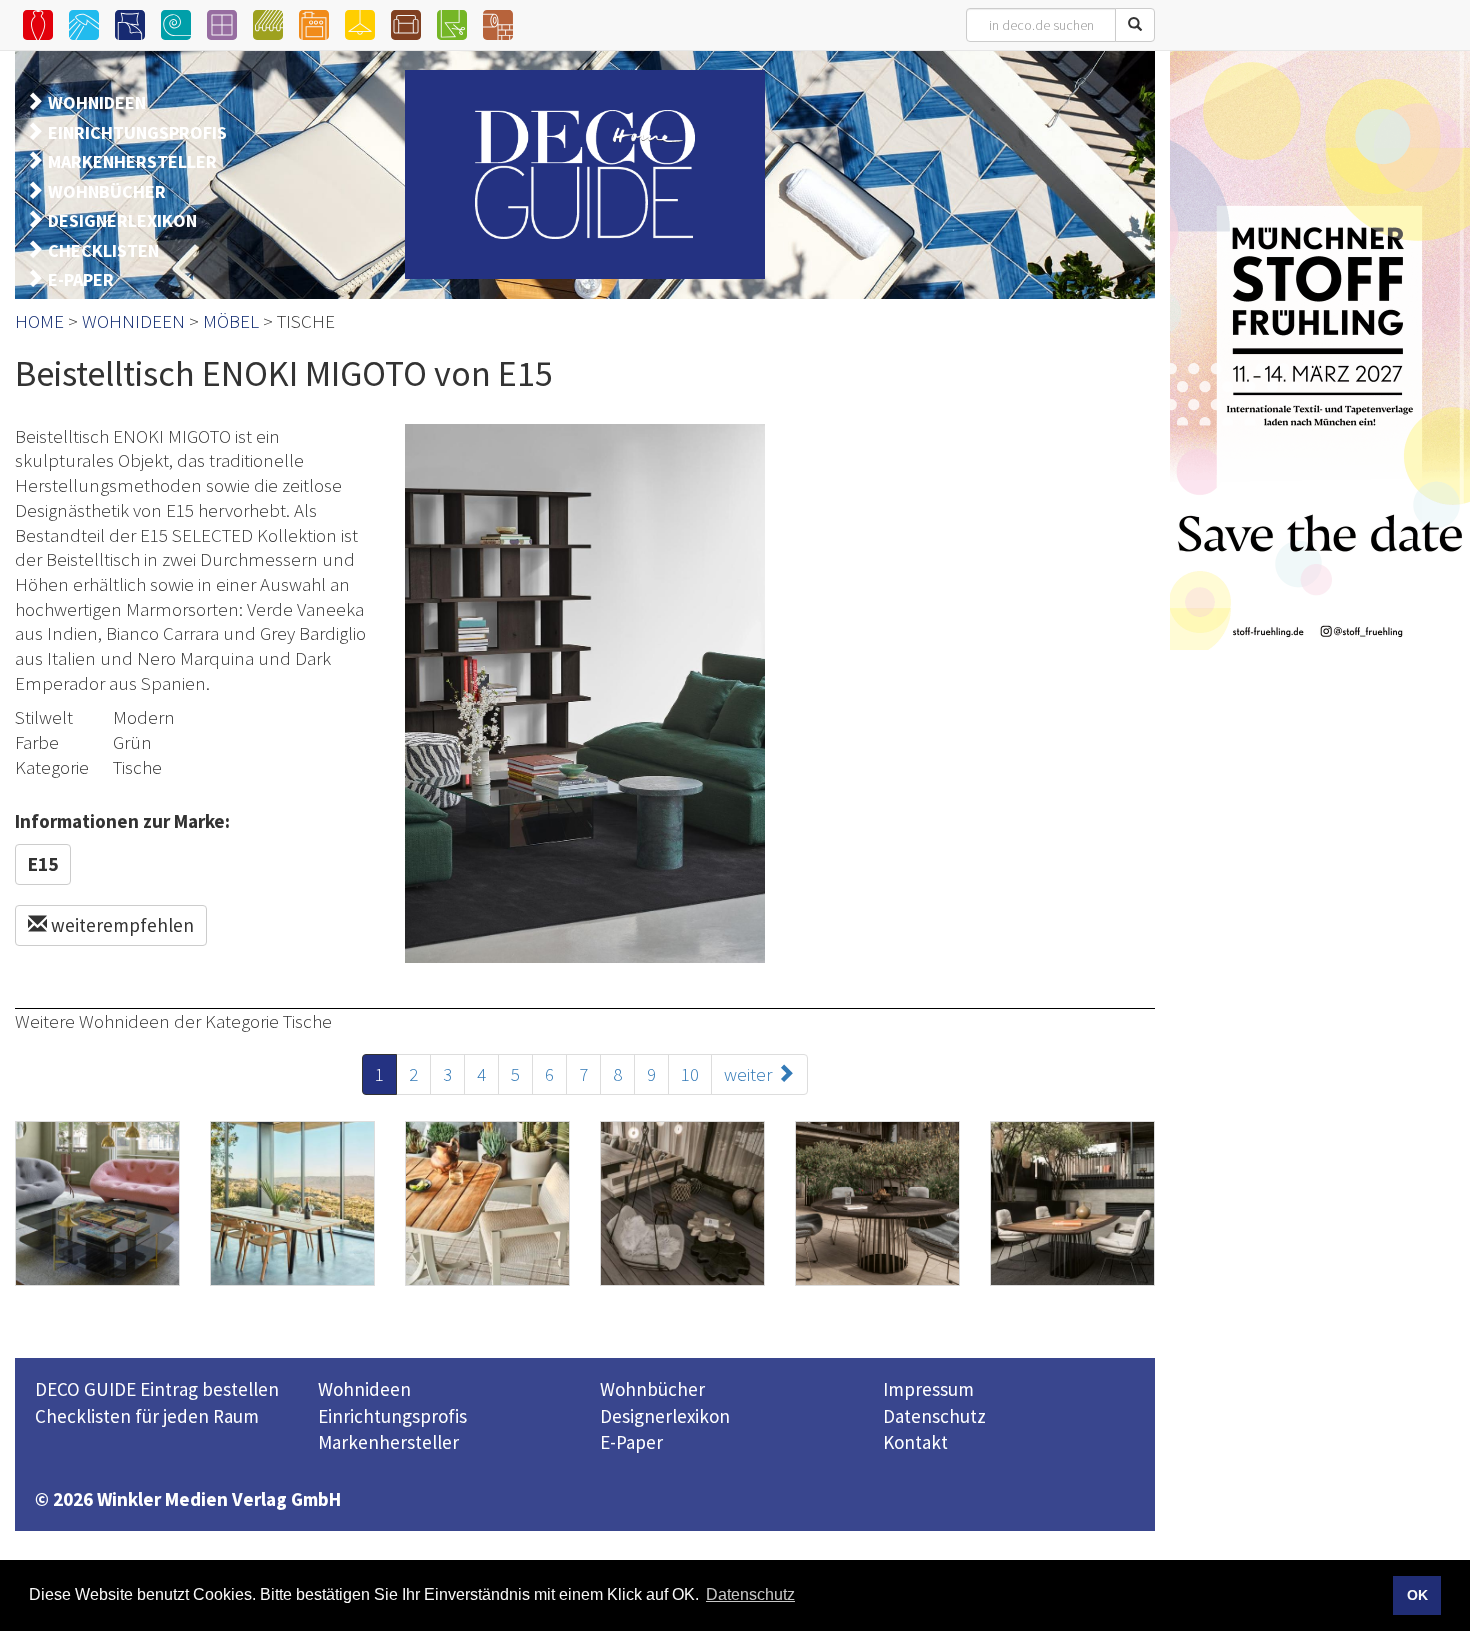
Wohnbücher (652, 1389)
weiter (750, 1074)
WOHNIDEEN (97, 102)
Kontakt (915, 1442)
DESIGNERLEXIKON (122, 220)
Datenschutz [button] (750, 1594)
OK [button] (1417, 1595)
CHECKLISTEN (103, 250)
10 (690, 1074)
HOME (39, 321)
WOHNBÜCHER (107, 191)
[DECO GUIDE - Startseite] (585, 174)
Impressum (928, 1389)
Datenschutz (934, 1416)
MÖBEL (231, 321)
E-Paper (631, 1442)
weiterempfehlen (120, 925)
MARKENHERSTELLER (132, 161)
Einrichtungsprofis (392, 1416)
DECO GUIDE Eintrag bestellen (157, 1389)
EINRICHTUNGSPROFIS (137, 132)
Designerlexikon (665, 1416)
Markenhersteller (388, 1442)
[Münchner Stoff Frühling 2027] (1320, 350)
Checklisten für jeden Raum (147, 1416)
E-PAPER (81, 279)
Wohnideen (364, 1389)
